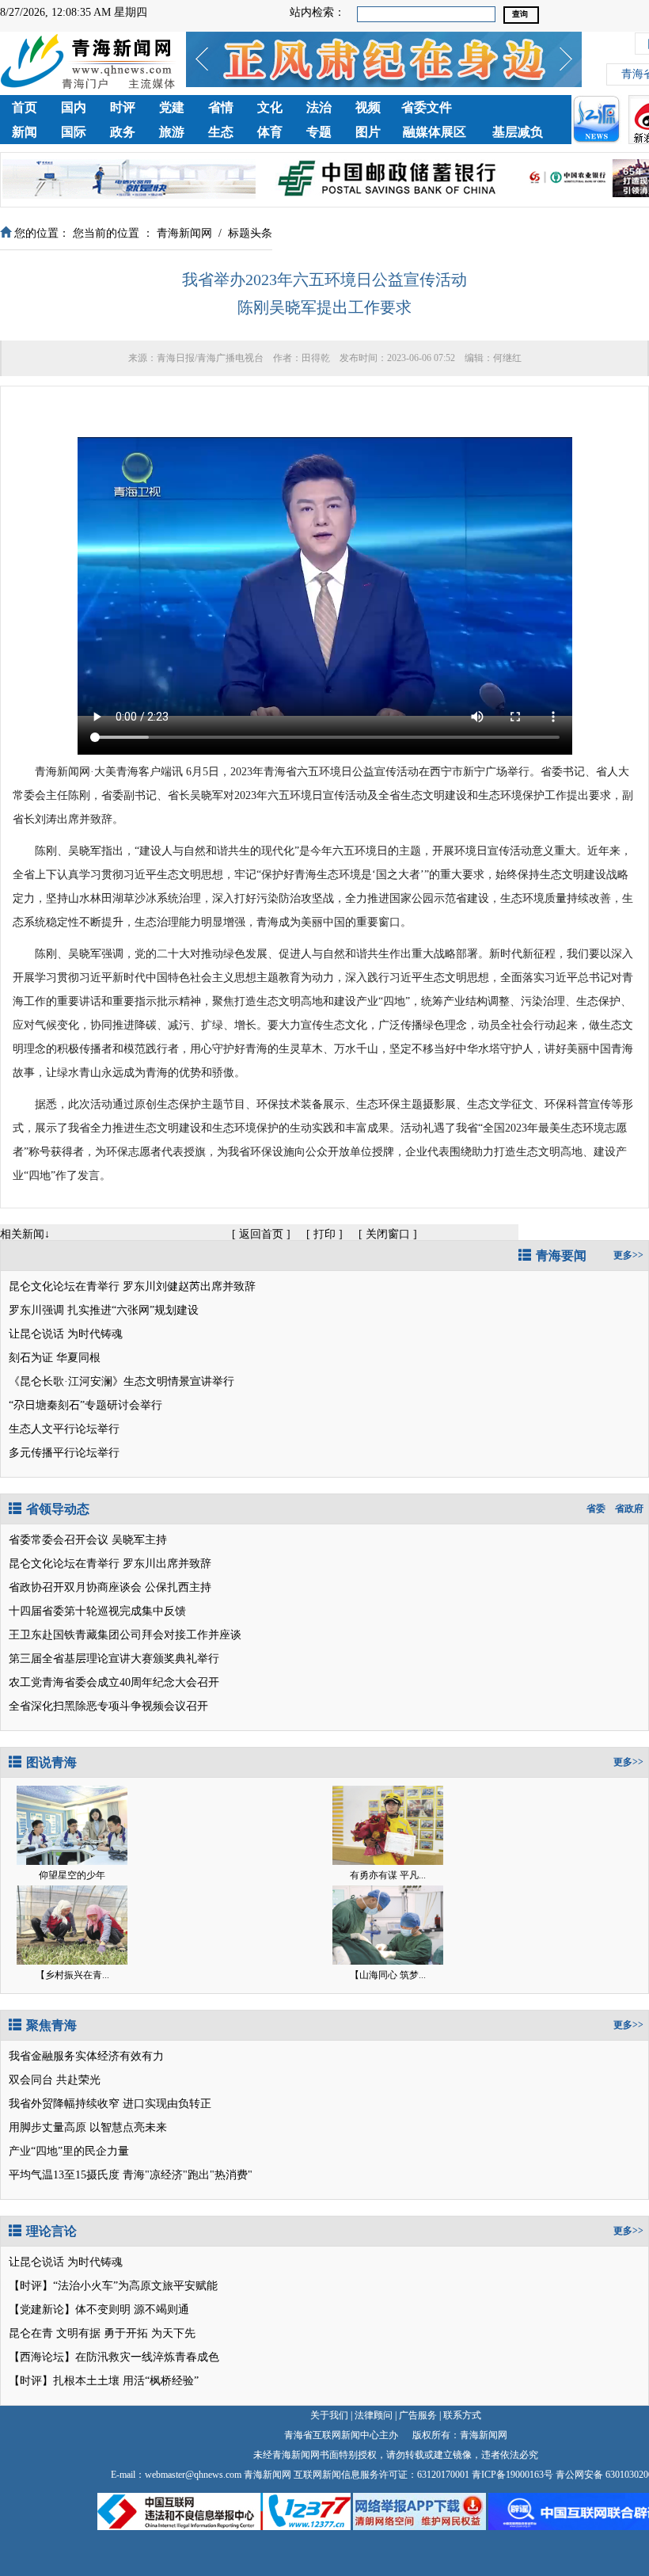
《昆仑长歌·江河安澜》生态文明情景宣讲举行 (121, 1381)
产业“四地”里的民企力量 (69, 2151)
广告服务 (418, 2415)
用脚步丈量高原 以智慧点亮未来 (88, 2127)
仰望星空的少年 (72, 1875)
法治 (319, 107)
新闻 (25, 132)
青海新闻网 (184, 233)
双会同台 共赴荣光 (55, 2080)
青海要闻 (561, 1256)
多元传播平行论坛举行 (64, 1453)
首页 (25, 107)
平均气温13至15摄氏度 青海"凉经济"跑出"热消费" (131, 2175)
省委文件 (427, 107)
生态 (221, 132)
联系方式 (462, 2415)
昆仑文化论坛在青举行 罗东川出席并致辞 (110, 1564)
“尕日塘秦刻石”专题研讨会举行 (85, 1405)
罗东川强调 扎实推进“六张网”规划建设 (104, 1310)
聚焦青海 (51, 2025)
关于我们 (329, 2415)
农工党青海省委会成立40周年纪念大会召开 (114, 1682)
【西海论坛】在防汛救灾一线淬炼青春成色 (114, 2357)
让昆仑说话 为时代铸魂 (66, 1334)
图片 (368, 132)
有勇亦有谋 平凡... (388, 1875)
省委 (596, 1509)
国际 (74, 132)
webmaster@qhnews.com (193, 2475)
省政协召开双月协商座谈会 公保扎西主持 (110, 1587)
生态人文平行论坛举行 (64, 1429)
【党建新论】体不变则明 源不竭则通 (99, 2310)
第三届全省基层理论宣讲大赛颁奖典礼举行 (114, 1659)
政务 (123, 132)
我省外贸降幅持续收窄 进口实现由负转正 (110, 2104)
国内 (74, 107)
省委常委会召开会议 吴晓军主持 (88, 1540)
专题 (319, 132)
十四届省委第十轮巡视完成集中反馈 (97, 1611)
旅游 (172, 132)
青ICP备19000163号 (512, 2475)
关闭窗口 (388, 1234)
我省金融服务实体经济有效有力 (86, 2056)
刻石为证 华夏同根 (55, 1358)
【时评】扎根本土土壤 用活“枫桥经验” (104, 2381)
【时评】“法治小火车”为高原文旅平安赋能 (113, 2286)
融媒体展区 (435, 132)
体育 (270, 132)
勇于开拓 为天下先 (150, 2333)
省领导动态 (58, 1509)
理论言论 (51, 2231)
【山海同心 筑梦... (388, 1975)
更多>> (628, 1255)
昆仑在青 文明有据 (55, 2333)
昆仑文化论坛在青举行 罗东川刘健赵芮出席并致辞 (132, 1286)
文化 (270, 107)
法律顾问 (374, 2415)
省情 (221, 107)
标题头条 (250, 233)
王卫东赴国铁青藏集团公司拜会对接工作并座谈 (125, 1635)
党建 (172, 107)
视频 (368, 107)
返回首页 (261, 1234)
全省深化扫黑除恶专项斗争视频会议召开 (108, 1706)
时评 (123, 107)
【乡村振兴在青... (72, 1975)
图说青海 (51, 1762)
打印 (324, 1234)
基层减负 (518, 132)
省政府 (629, 1509)
